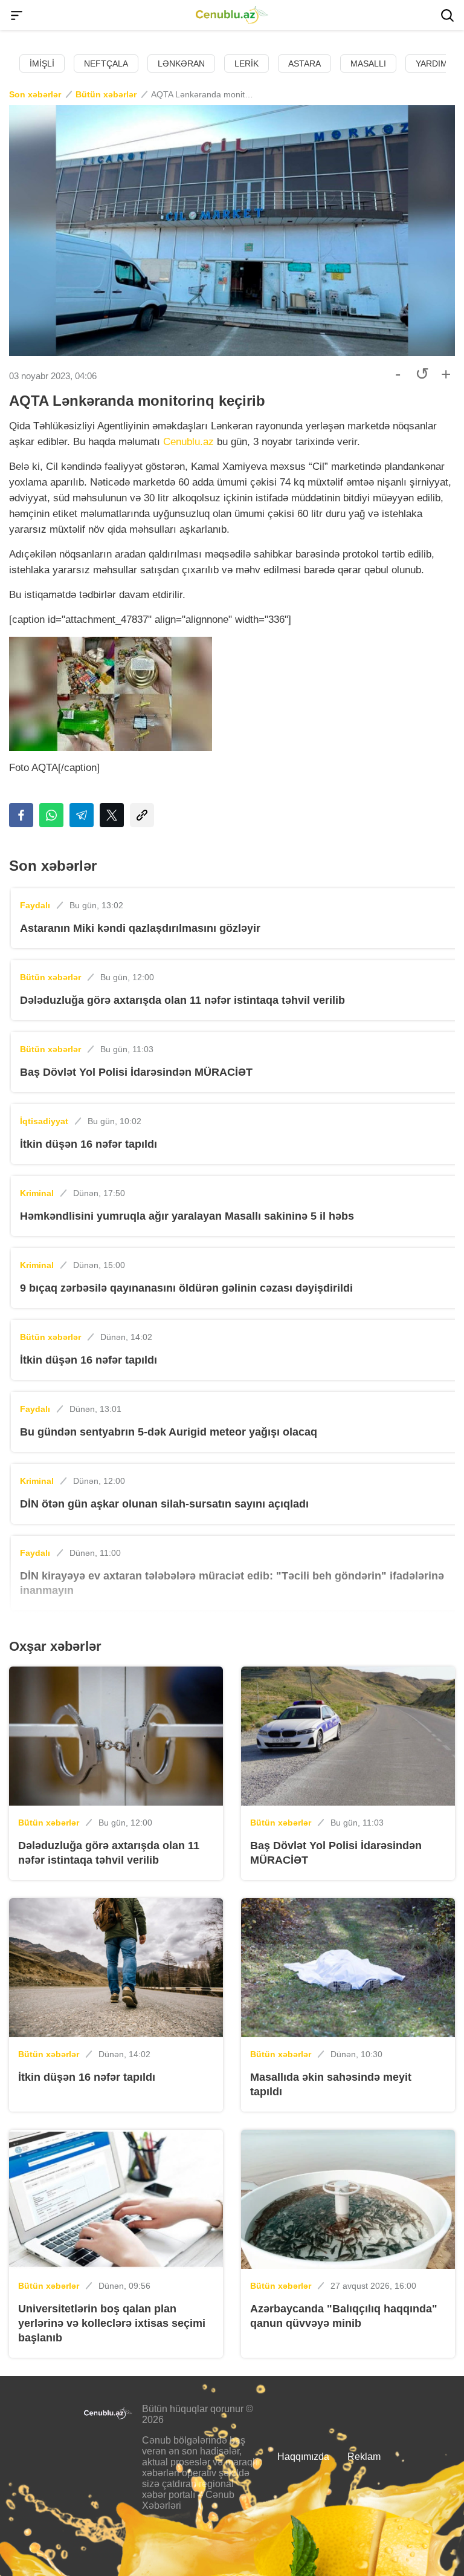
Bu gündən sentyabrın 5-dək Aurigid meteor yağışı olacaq (169, 1432)
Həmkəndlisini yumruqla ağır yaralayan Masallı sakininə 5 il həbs (187, 1216)
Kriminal (37, 1193)
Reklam (364, 2457)
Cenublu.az (188, 442)
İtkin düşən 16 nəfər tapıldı (89, 1144)
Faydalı (35, 905)
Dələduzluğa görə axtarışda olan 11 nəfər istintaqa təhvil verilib (182, 1000)
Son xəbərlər (35, 94)
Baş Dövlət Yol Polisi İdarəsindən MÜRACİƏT (136, 1072)
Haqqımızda (303, 2457)
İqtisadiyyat (44, 1121)
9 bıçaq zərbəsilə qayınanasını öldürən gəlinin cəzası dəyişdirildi (186, 1288)
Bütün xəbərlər (106, 94)
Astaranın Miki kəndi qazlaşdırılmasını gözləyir (140, 928)
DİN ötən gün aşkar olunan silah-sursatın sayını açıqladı (164, 1504)
